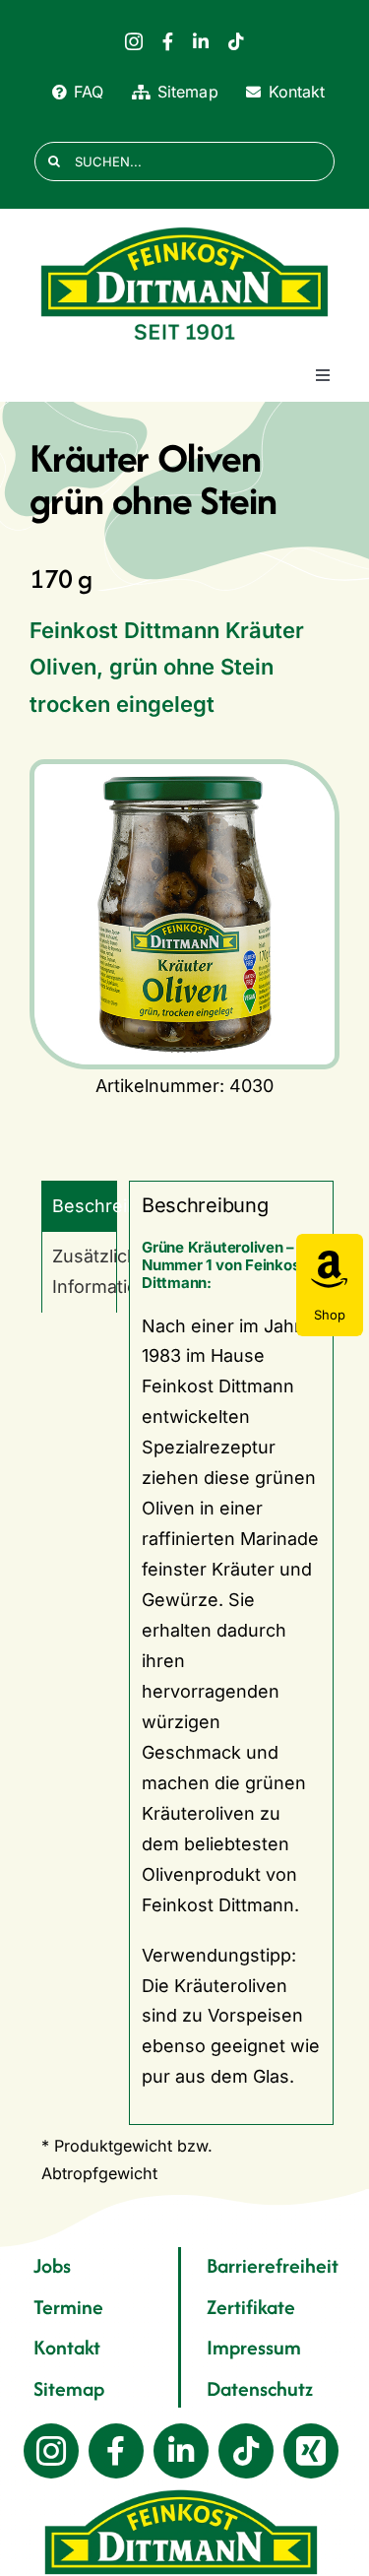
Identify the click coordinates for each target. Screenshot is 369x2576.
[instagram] (134, 41)
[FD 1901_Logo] (185, 228)
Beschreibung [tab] (85, 1206)
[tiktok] (236, 41)
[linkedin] (201, 41)
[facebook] (168, 41)
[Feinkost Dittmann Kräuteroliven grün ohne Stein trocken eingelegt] (184, 914)
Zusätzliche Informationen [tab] (85, 1271)
